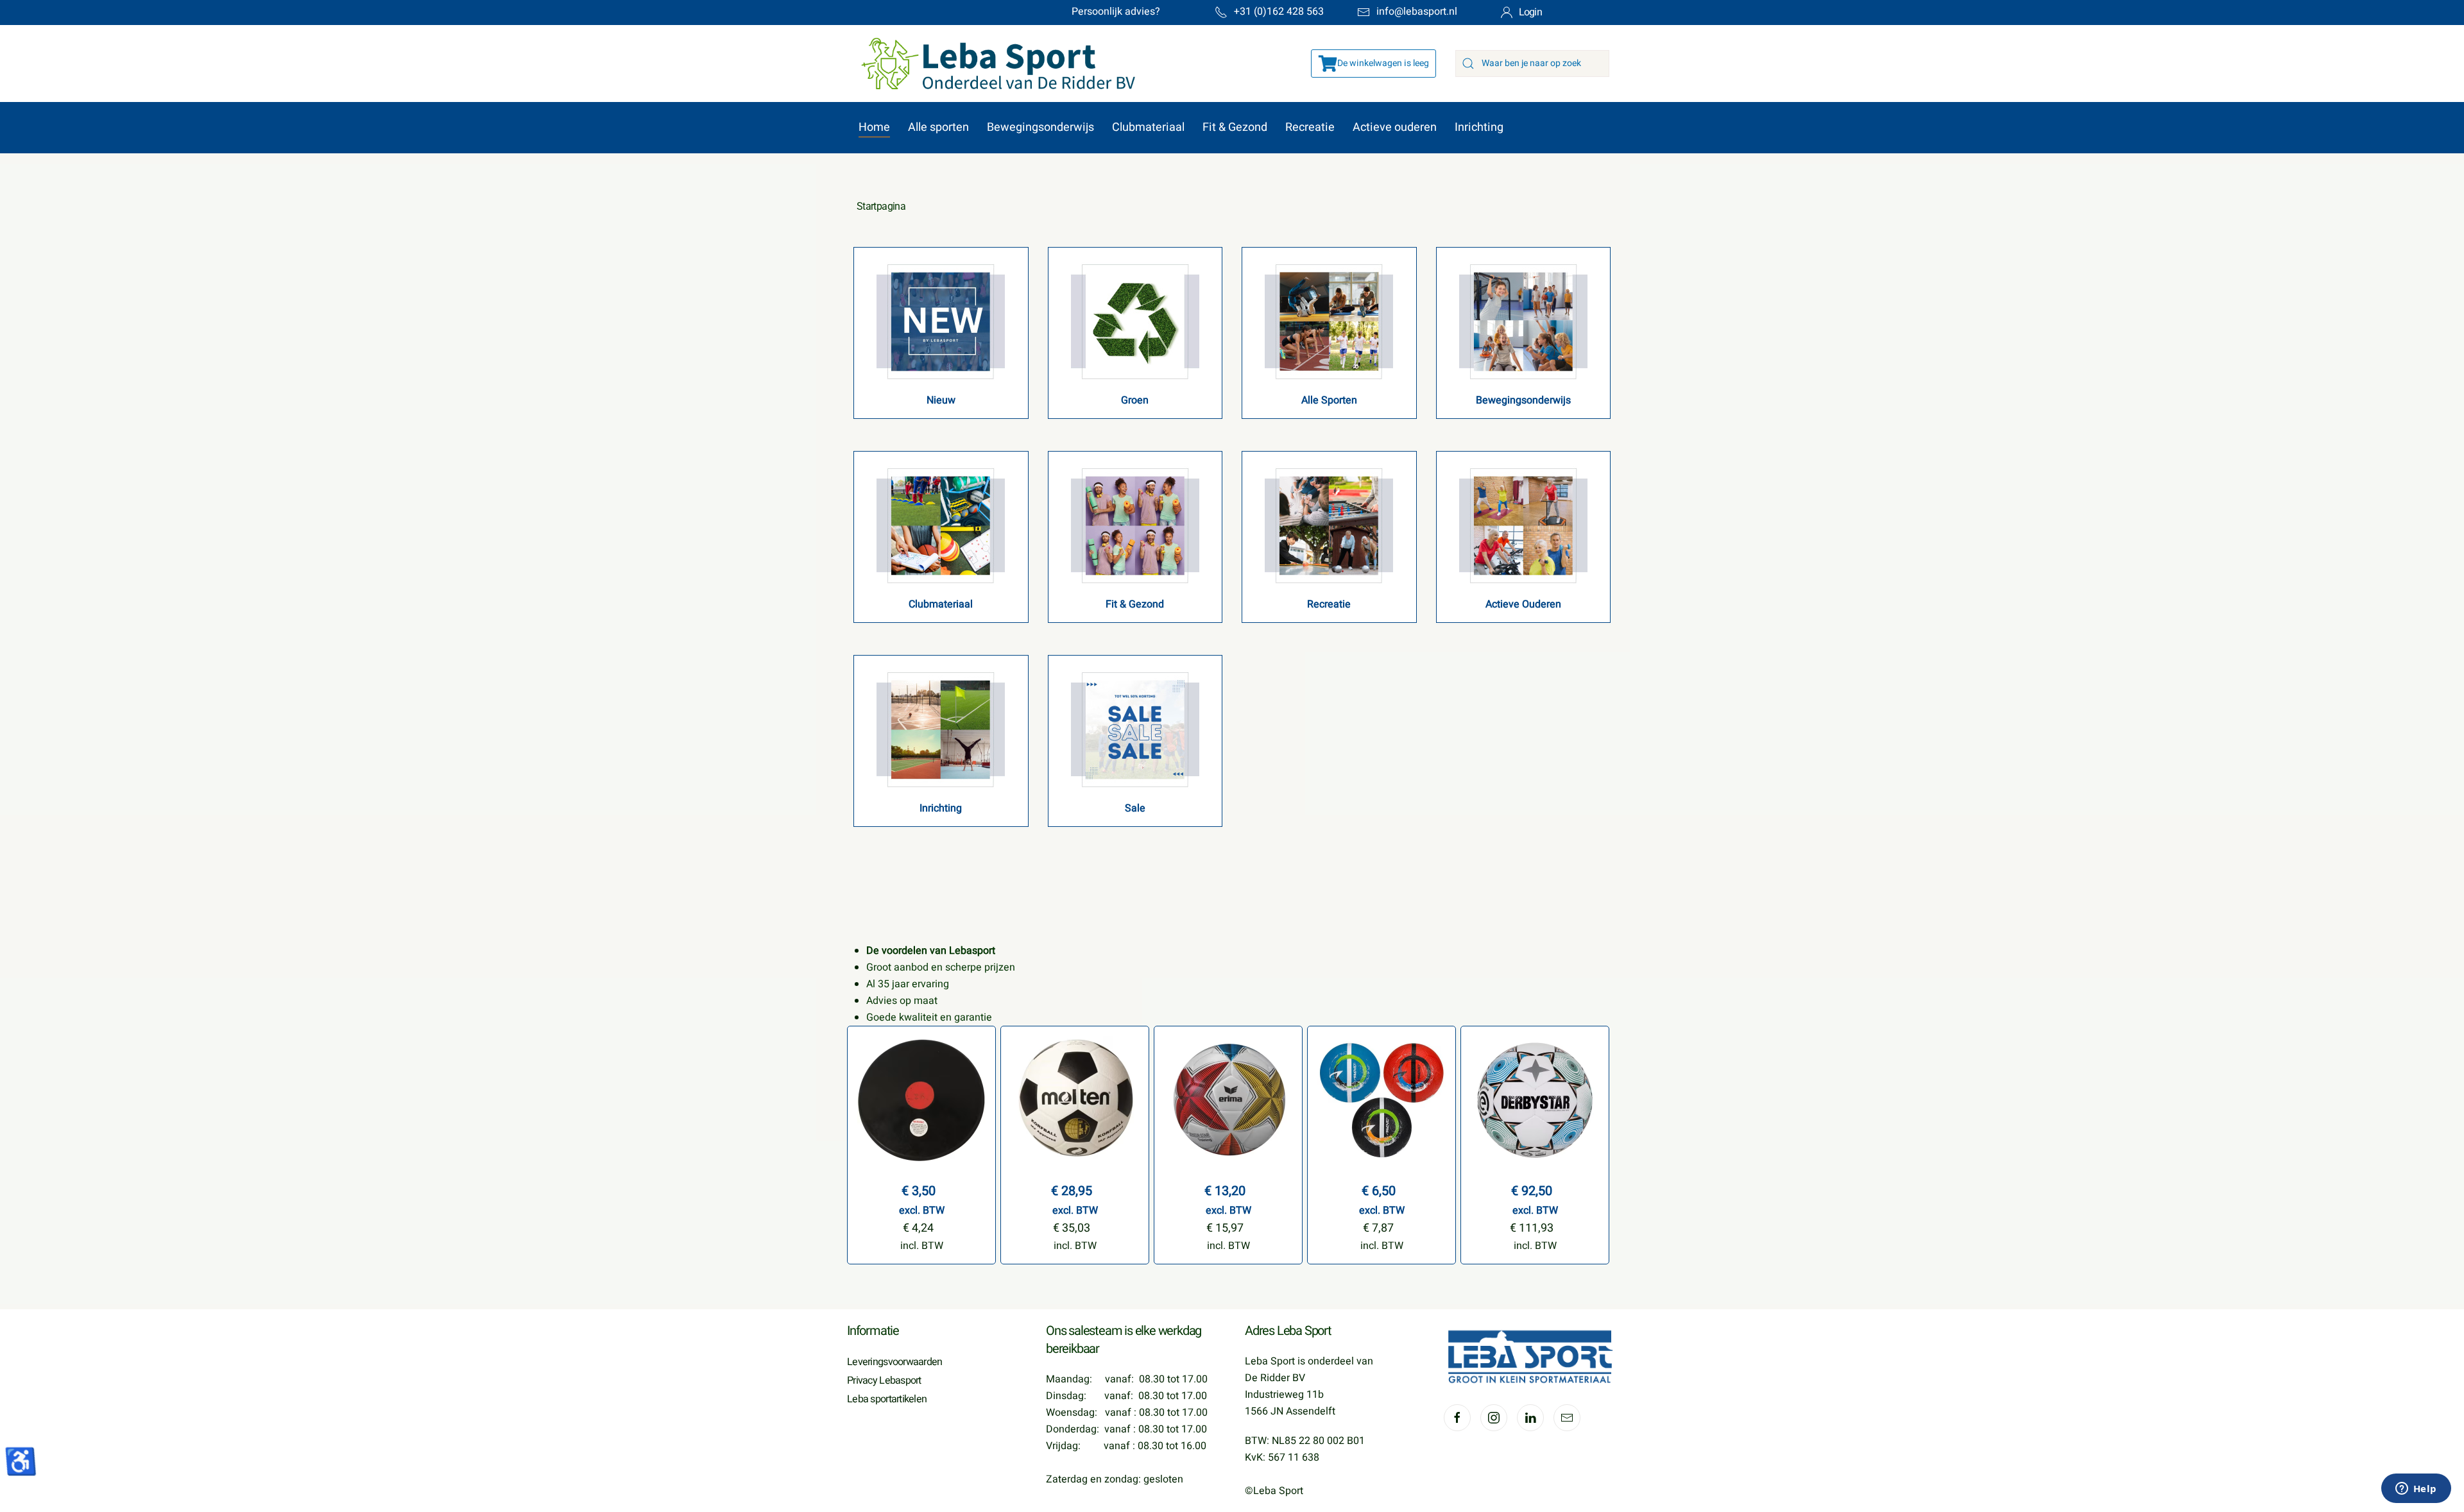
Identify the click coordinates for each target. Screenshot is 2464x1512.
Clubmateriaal (1148, 127)
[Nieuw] (941, 321)
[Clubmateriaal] (941, 525)
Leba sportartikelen (887, 1399)
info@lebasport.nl (1417, 12)
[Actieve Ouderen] (1523, 525)
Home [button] (874, 127)
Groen (1135, 400)
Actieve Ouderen (1523, 604)
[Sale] (1135, 729)
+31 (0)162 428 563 (1279, 12)
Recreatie (1310, 127)
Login (1530, 12)
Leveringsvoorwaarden (895, 1362)
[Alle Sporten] (1329, 321)
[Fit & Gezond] (1135, 525)
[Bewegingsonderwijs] (1523, 321)
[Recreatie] (1329, 525)
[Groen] (1135, 321)
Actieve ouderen (1395, 127)
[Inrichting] (941, 729)
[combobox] (1532, 64)
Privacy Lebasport (884, 1380)
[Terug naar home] (992, 64)
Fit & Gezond (1235, 127)
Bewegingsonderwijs (1040, 127)
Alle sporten (938, 127)
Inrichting (1479, 127)
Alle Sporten (1329, 400)
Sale (1135, 808)
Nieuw (941, 400)
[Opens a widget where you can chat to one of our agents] (2416, 1490)
